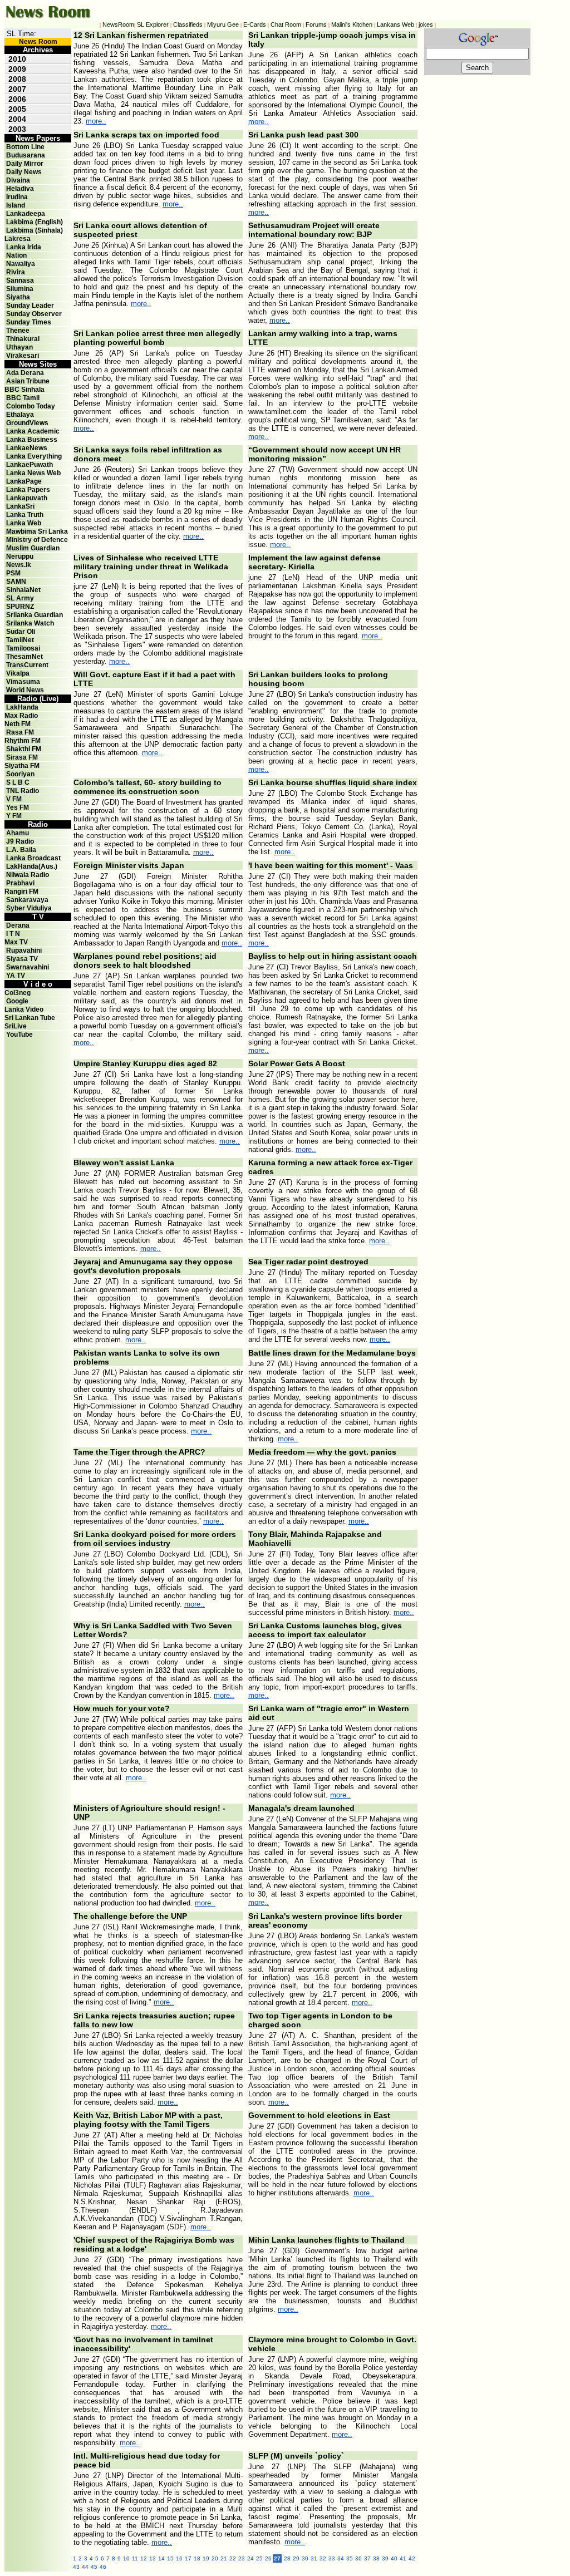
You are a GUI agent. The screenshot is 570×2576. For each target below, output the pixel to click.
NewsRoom (118, 24)
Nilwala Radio (28, 875)
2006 (17, 99)
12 (144, 2558)
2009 (17, 69)
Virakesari (23, 356)
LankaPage (24, 481)
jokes (426, 24)
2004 (17, 119)
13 (153, 2558)
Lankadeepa (26, 214)
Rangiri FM (21, 891)
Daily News (24, 172)
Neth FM (18, 724)
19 (206, 2558)
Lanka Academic (33, 431)
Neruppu (20, 556)
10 (126, 2558)
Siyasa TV (22, 959)
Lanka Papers (28, 490)
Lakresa (18, 239)
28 (287, 2558)
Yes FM (18, 807)
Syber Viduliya (29, 908)
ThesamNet (24, 657)
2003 (17, 129)
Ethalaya (20, 415)
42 (412, 2558)
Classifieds (188, 24)
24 (250, 2558)
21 (224, 2558)
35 (350, 2558)
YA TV (16, 976)
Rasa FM (20, 732)
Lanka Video (24, 1009)
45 (94, 2567)
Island (16, 205)
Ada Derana (25, 373)
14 (161, 2558)
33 (332, 2558)
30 (305, 2558)
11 (135, 2558)
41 (403, 2558)
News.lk (19, 565)
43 (76, 2567)
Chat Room (286, 24)
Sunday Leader (30, 306)
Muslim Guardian (33, 548)
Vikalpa (18, 673)
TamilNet (20, 640)
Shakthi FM (24, 749)
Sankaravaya (27, 900)
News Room (38, 42)
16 (179, 2558)
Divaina (18, 180)
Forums (316, 24)
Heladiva (20, 189)
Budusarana (26, 155)
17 (188, 2558)
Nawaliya (21, 264)
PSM (13, 573)
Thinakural (23, 339)
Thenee (18, 331)
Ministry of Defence (37, 540)
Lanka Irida (24, 247)
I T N (12, 934)
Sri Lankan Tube (30, 1018)
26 (268, 2558)
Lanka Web (24, 523)
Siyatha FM (22, 766)
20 (215, 2558)
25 (259, 2558)
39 (385, 2558)
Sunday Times (29, 322)
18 (197, 2558)
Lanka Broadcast (33, 858)
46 (103, 2567)
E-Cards (255, 24)
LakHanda (22, 707)
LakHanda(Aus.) (32, 866)
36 (358, 2558)
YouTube (19, 1035)
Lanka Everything (34, 456)
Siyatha (18, 297)
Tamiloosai (23, 648)
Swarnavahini (28, 967)
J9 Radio (20, 841)
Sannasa (20, 280)
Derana (17, 925)
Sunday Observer (34, 314)
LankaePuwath (30, 465)
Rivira (16, 272)
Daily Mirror (25, 164)
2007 (17, 89)
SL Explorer (153, 24)
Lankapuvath (27, 498)
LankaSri (20, 506)
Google (17, 1001)
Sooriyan (20, 774)
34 (341, 2558)
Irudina (17, 197)
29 (296, 2558)
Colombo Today (31, 406)
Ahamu (18, 833)
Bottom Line (25, 147)
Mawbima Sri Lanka (37, 531)
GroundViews (27, 423)
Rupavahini (24, 950)
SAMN (16, 582)
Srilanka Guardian (35, 615)
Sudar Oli (21, 632)
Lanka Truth (25, 515)
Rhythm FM (23, 741)
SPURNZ (20, 607)
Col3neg (18, 993)
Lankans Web (395, 24)
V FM (14, 799)
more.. (96, 121)
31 (314, 2558)
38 (376, 2558)
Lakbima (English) (35, 222)
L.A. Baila (21, 850)
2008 (17, 79)
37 (367, 2558)
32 (323, 2558)
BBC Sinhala (24, 390)
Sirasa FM (22, 757)
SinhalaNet (23, 590)
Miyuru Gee (223, 24)
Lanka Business (32, 440)
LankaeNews (27, 448)
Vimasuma (23, 682)
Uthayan (19, 347)
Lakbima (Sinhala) (35, 230)
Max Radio (21, 716)
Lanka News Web (33, 473)
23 (242, 2558)
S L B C (18, 782)
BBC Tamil (23, 398)
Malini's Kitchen (352, 24)
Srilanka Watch (30, 623)
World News (25, 690)
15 (170, 2558)
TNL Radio (23, 791)
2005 (17, 109)
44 (85, 2567)
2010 (17, 59)
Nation (16, 255)
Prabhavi (20, 883)
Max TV (16, 942)
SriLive (16, 1026)
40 (394, 2558)
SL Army (20, 598)
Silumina (20, 289)
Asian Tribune (28, 381)
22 (233, 2558)
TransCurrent (27, 665)
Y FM (14, 816)
